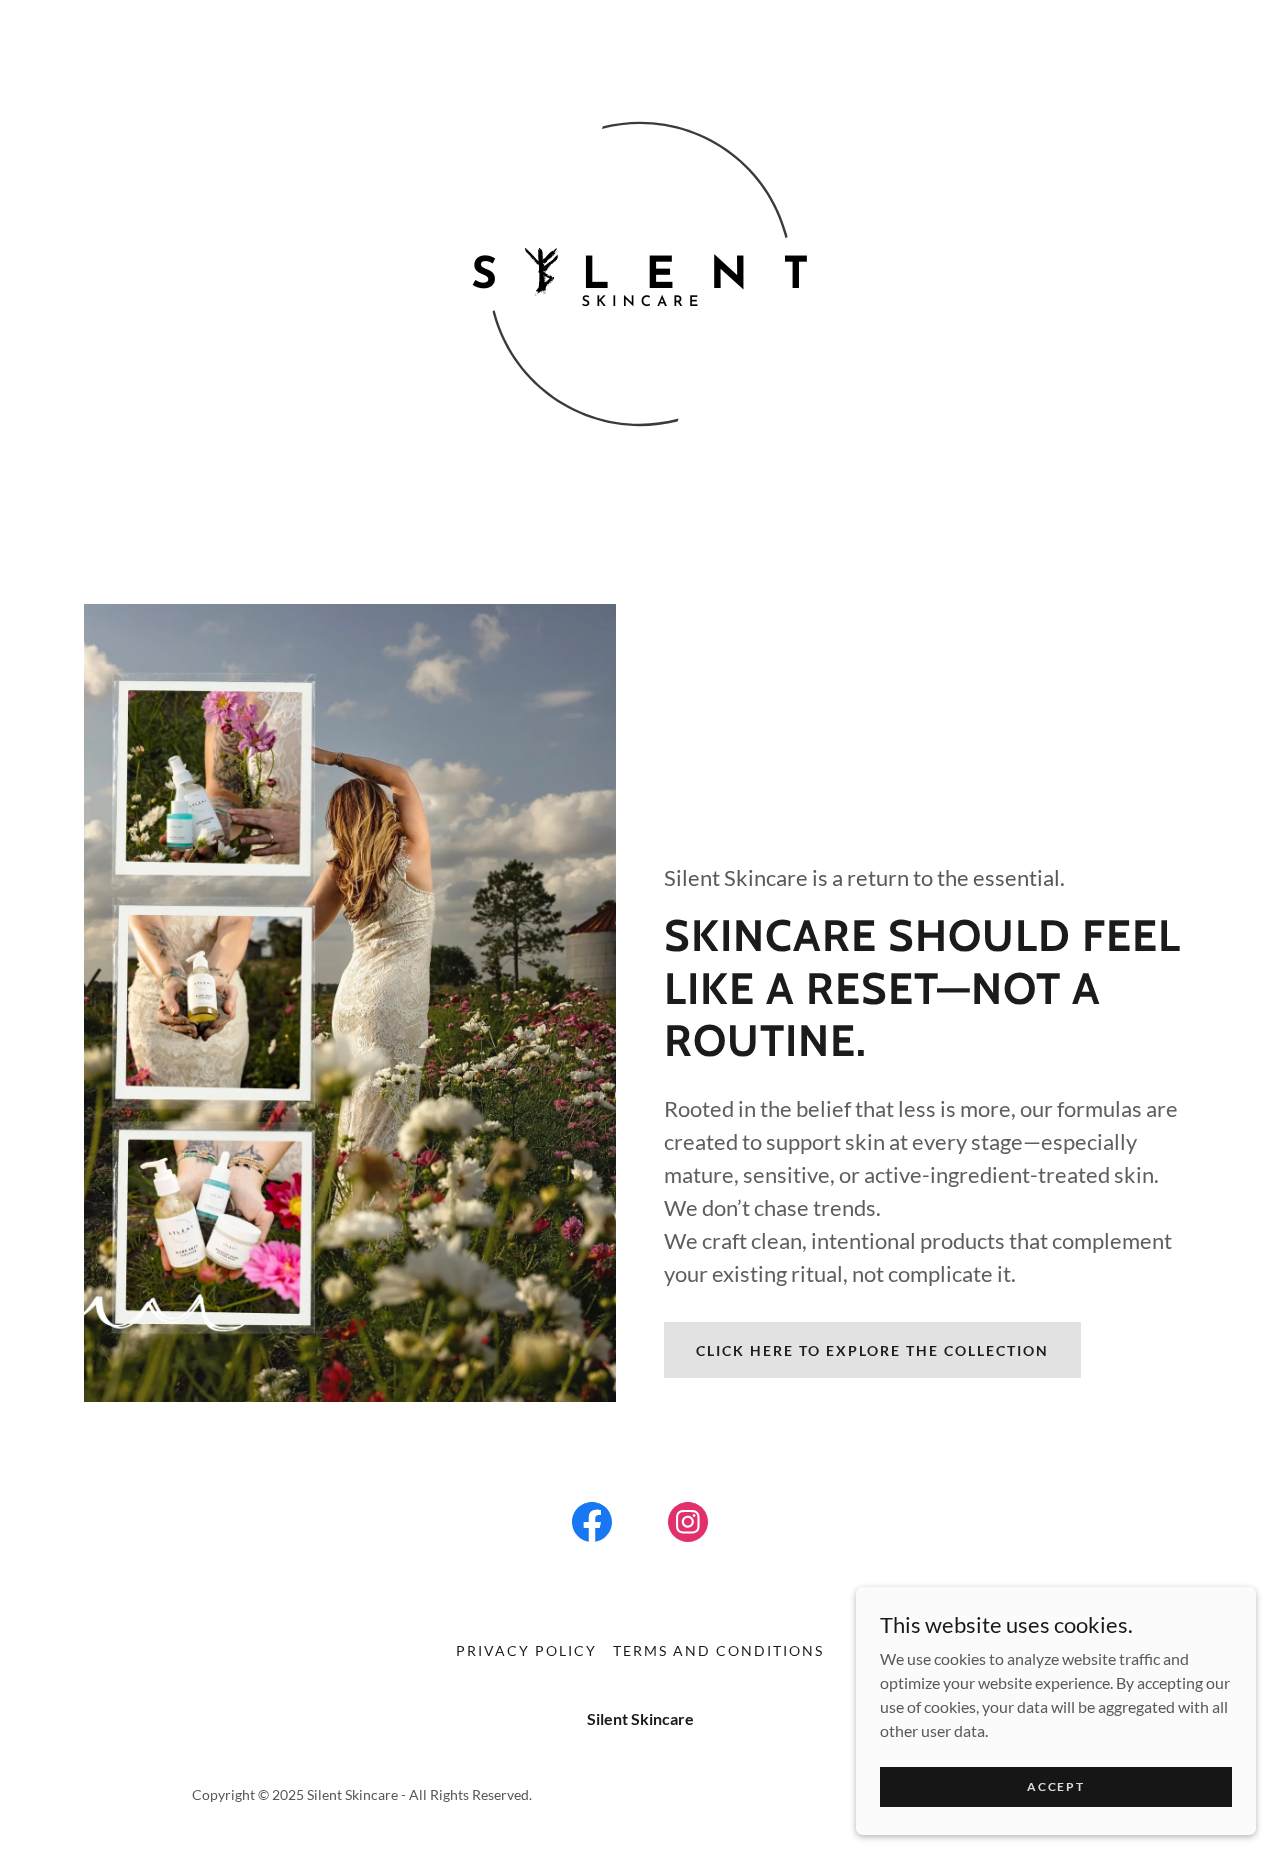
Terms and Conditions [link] (718, 1650)
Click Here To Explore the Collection (872, 1350)
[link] (592, 1526)
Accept (1055, 1786)
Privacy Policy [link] (526, 1650)
